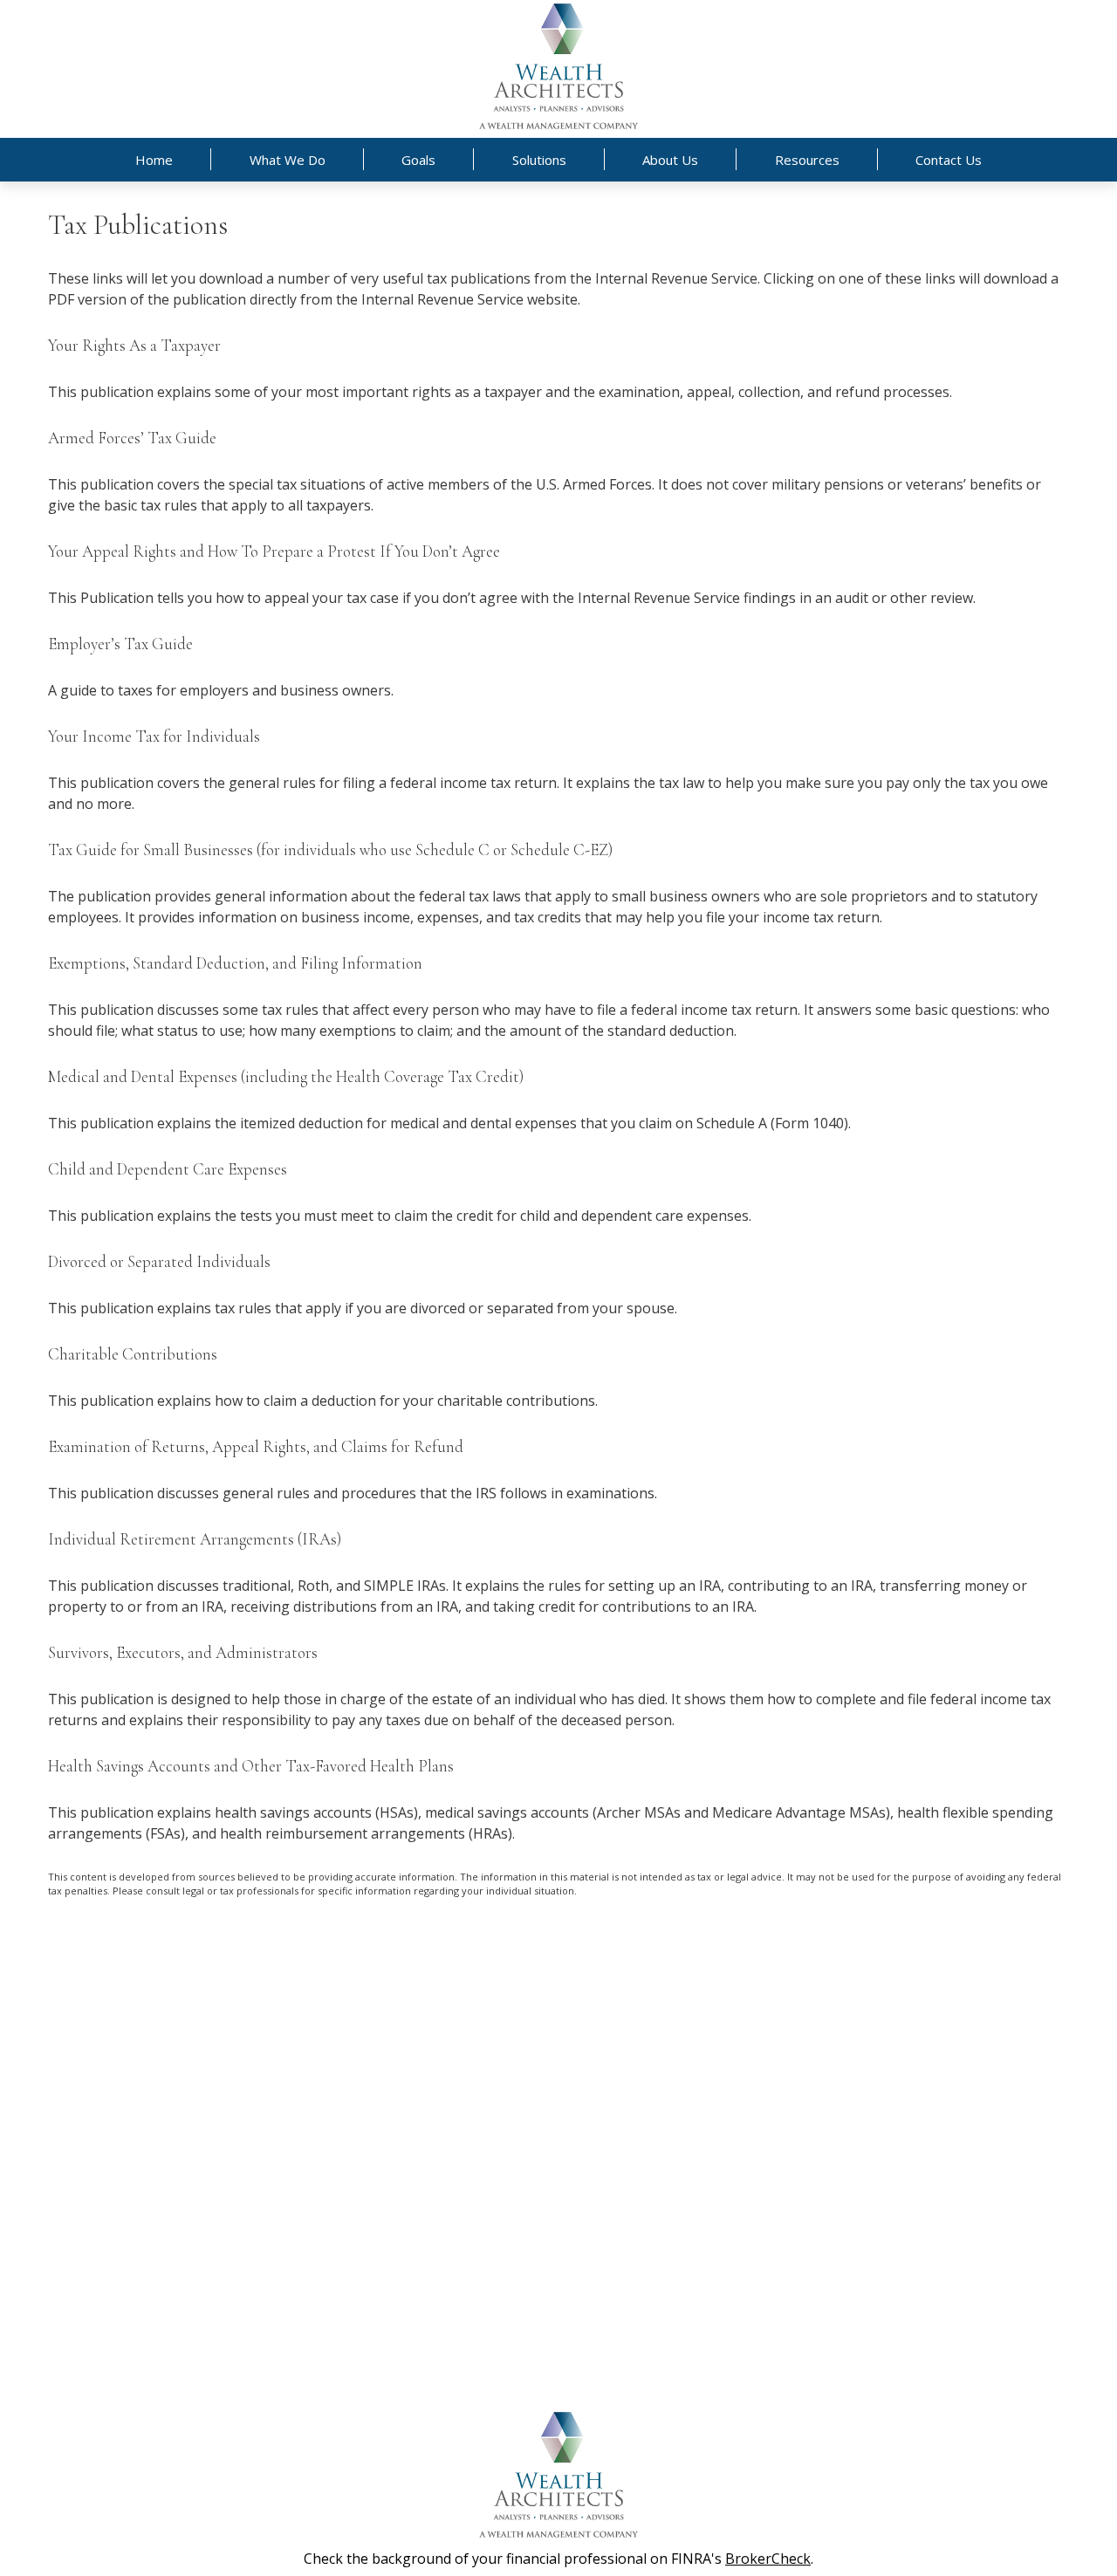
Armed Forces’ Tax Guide (132, 438)
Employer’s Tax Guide (120, 644)
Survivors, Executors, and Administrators (183, 1653)
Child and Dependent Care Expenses (168, 1169)
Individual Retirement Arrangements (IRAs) (195, 1539)
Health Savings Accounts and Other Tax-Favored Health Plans (251, 1766)
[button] (154, 160)
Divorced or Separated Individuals (159, 1262)
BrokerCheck (768, 2559)
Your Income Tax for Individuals (154, 736)
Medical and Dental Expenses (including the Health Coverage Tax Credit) (286, 1077)
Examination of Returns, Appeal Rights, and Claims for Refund (256, 1447)
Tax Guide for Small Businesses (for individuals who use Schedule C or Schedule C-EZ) (330, 850)
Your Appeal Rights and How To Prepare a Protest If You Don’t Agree (274, 552)
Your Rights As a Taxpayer (134, 346)
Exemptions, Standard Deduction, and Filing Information (235, 963)
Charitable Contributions (133, 1354)
